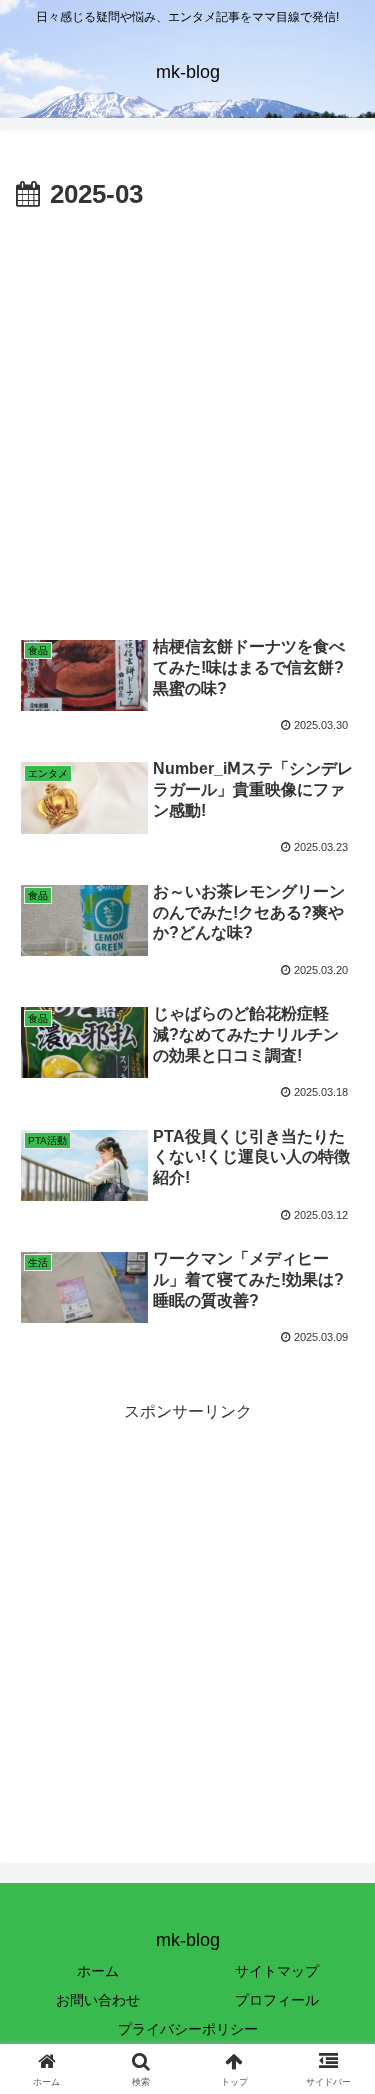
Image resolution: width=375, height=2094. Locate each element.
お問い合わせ (98, 2000)
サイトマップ (277, 1971)
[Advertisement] (187, 415)
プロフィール (277, 2000)
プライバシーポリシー (188, 2029)
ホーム (98, 1971)
